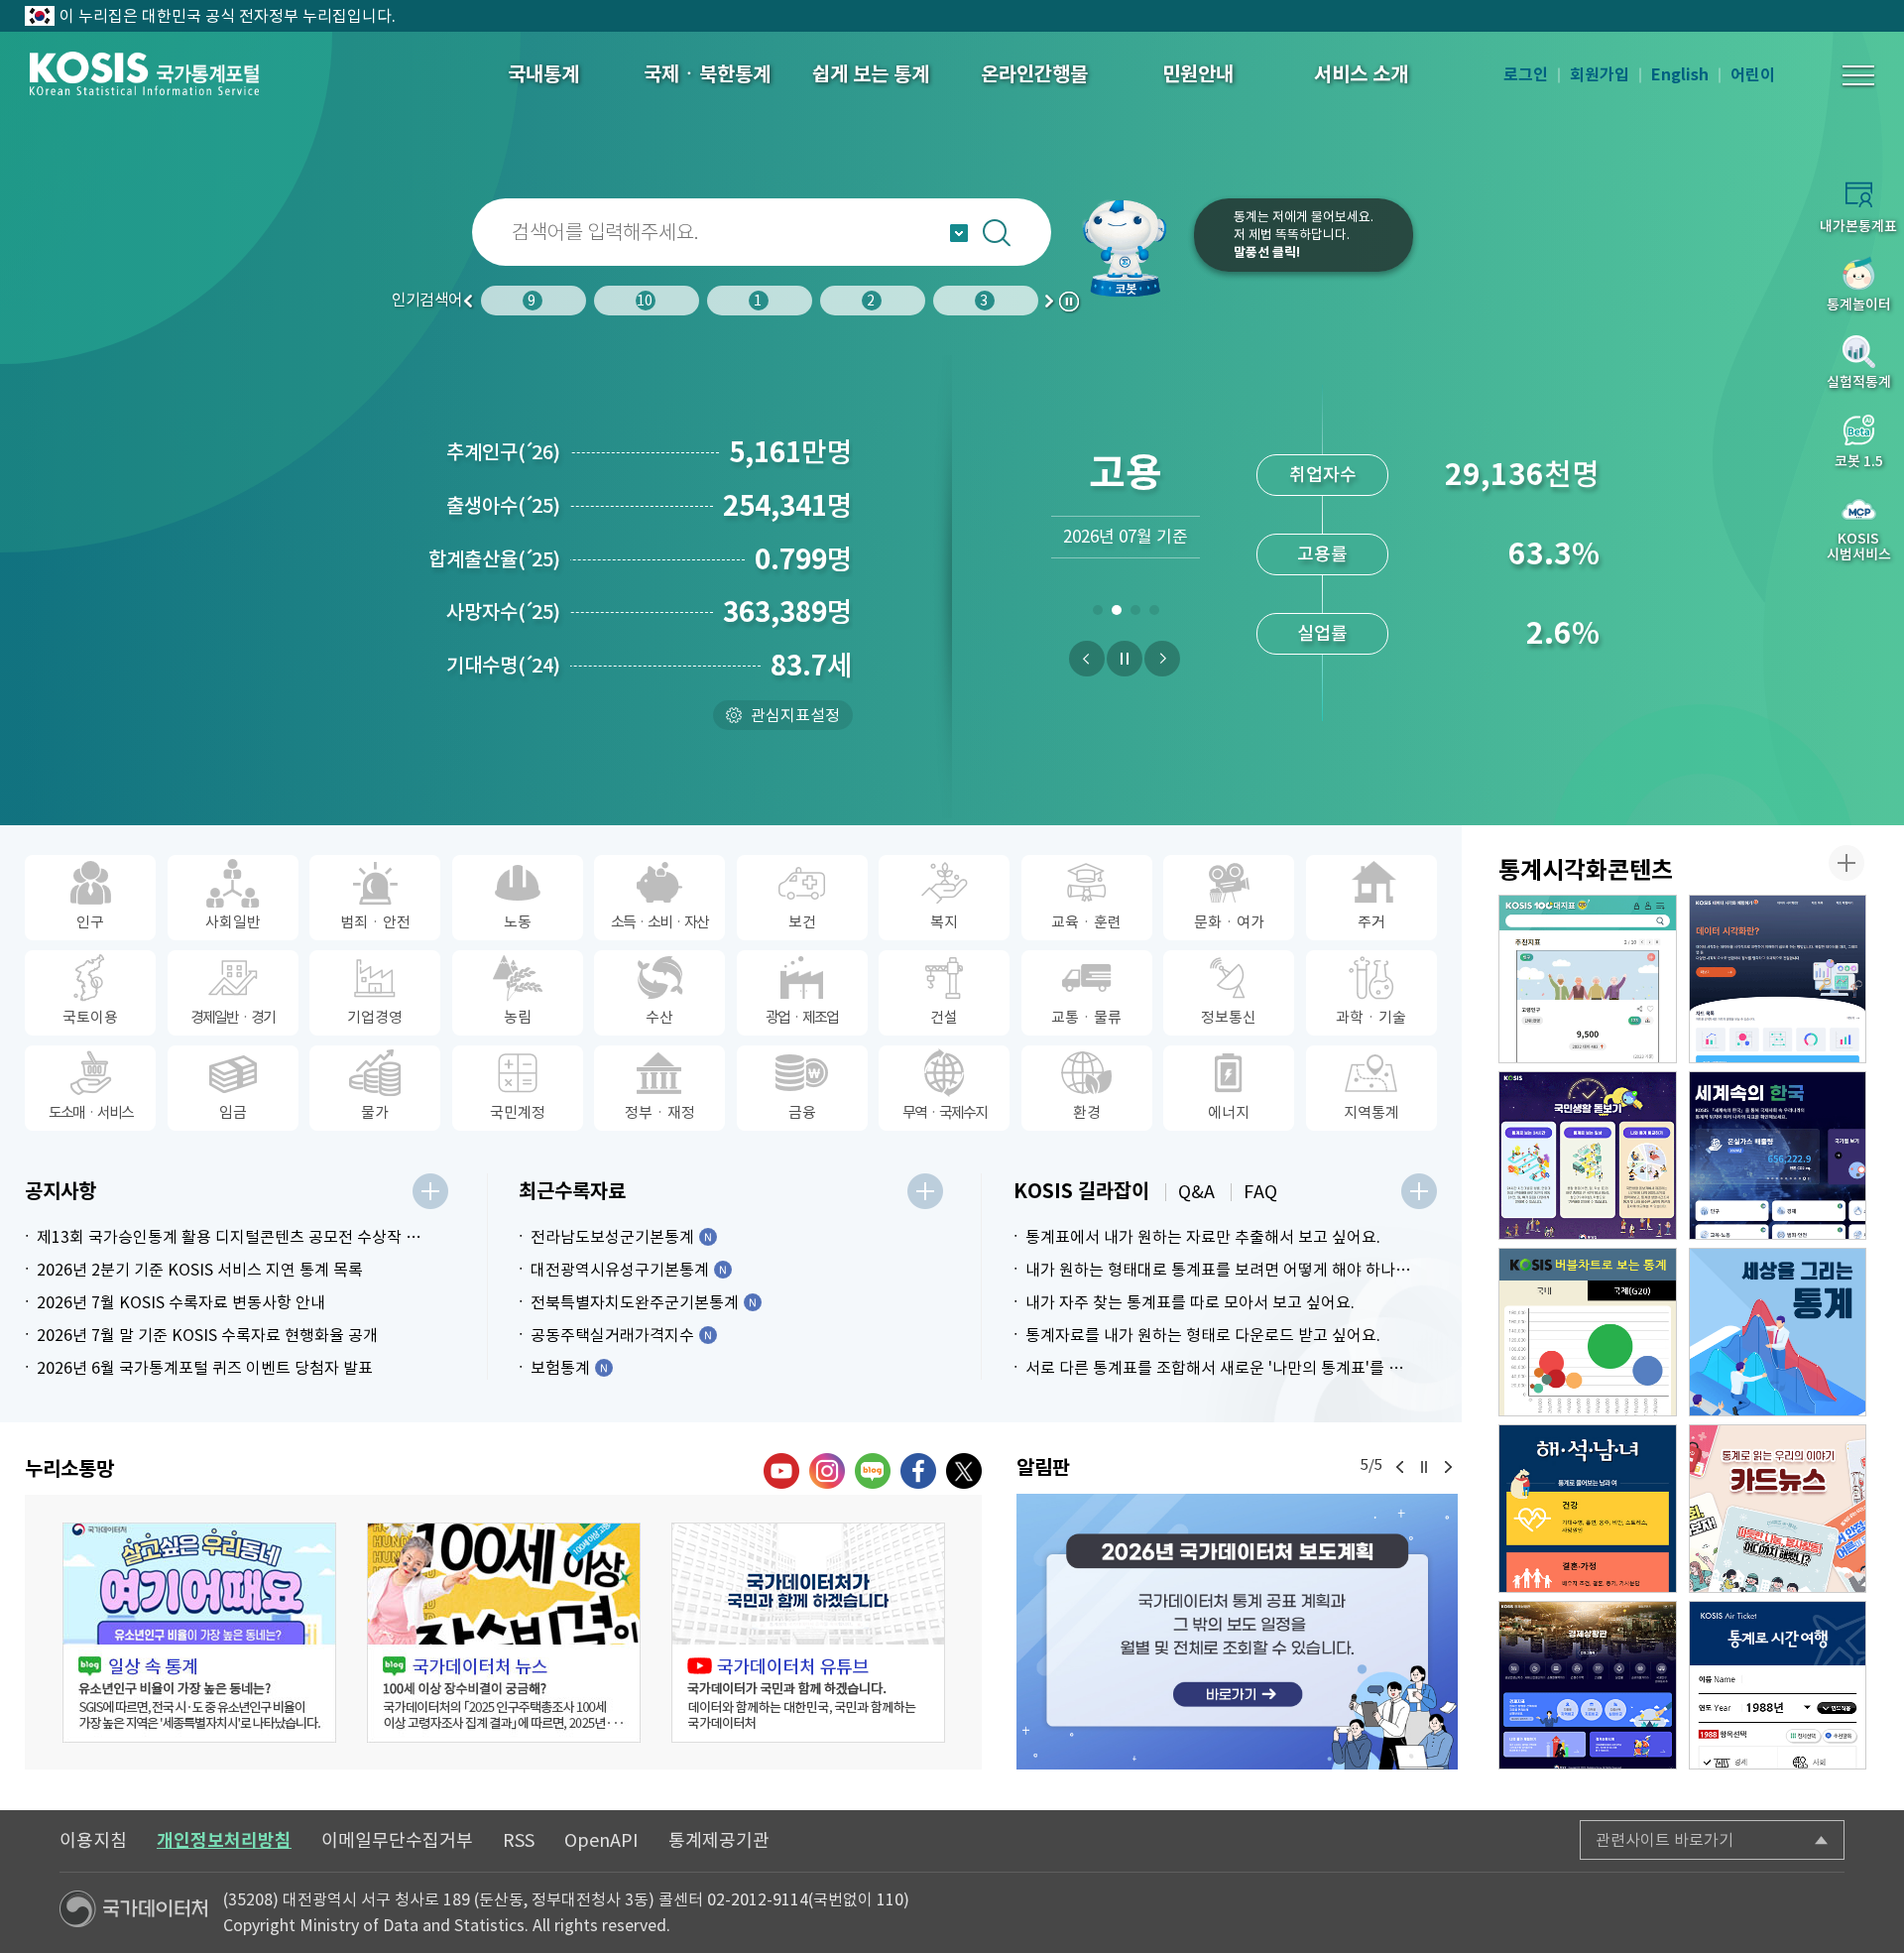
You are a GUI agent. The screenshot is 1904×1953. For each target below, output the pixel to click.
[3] (1135, 614)
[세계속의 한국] (1778, 1156)
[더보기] (430, 1191)
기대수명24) (503, 666)
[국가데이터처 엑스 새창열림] (964, 1471)
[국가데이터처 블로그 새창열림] (873, 1471)
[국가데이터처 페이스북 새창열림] (918, 1471)
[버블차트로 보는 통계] (1588, 1332)
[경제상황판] (1588, 1685)
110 (890, 1899)
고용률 (1322, 554)
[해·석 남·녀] (1588, 1509)
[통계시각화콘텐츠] (1846, 863)
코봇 (1132, 248)
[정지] (1125, 659)
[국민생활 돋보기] (1588, 1156)
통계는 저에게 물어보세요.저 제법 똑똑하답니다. (1304, 235)
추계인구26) (503, 452)
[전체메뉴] (1858, 75)
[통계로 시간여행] (1778, 1685)
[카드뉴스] (1778, 1509)
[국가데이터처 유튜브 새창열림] (781, 1471)
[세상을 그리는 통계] (1778, 1332)
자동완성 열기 (959, 233)
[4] (1154, 614)
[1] (1097, 614)
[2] (1116, 614)
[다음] (1162, 659)
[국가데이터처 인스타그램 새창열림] (827, 1471)
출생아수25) (503, 506)
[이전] (1087, 659)
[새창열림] (1237, 1632)
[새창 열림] (199, 1633)
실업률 (1322, 633)
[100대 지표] (1588, 979)
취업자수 (1323, 475)
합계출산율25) (494, 559)
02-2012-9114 (758, 1899)
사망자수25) (503, 612)
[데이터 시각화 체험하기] (1778, 979)
